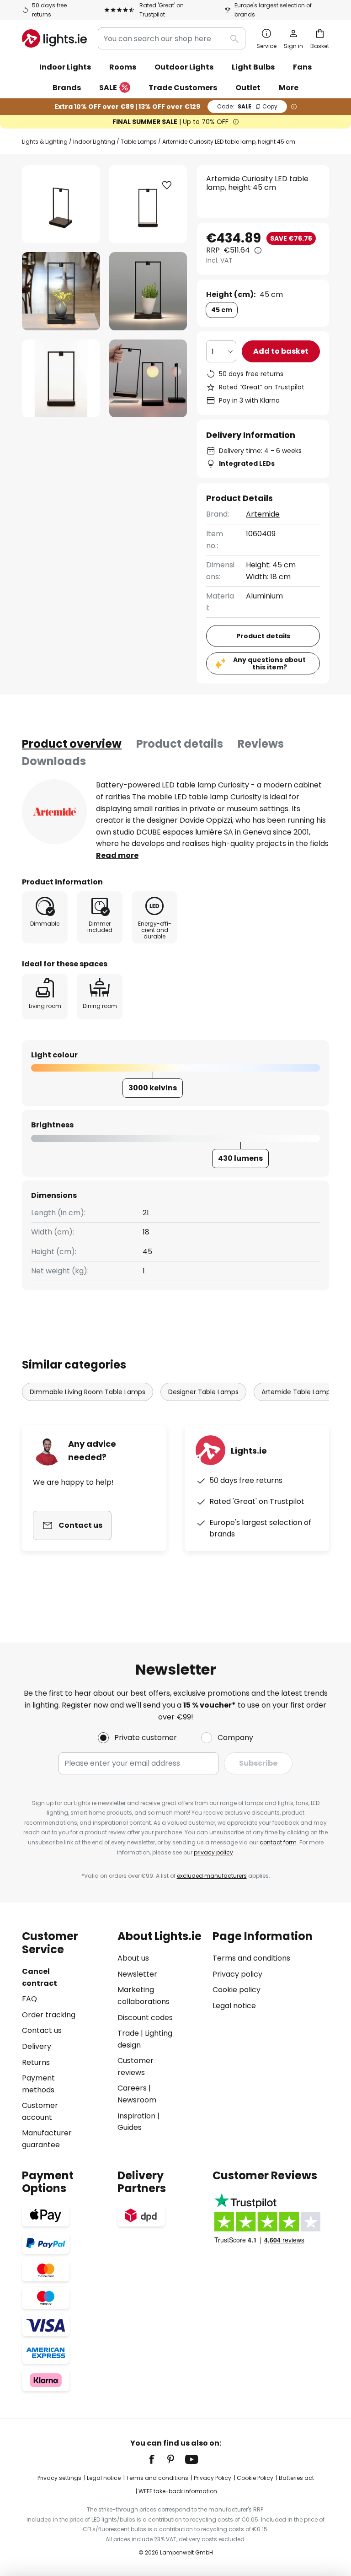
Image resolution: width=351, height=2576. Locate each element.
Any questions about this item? (269, 664)
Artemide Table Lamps (298, 1392)
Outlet (248, 88)
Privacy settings (59, 2478)
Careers (132, 2088)
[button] (61, 291)
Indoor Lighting (94, 142)
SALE (108, 88)
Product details (180, 744)
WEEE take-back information (178, 2491)
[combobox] (172, 38)
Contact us (42, 2030)
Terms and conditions (251, 1958)
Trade (128, 2033)
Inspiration (136, 2116)
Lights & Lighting (45, 142)
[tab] (72, 744)
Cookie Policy (255, 2478)
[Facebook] (158, 2459)
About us (133, 1958)
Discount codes (145, 2018)
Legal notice (234, 2006)
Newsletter (137, 1974)
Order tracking (49, 2015)
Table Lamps (139, 142)
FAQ (29, 1999)
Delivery (37, 2046)
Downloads (54, 761)
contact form (278, 1842)
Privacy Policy (213, 2478)
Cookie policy (237, 1990)
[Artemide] (54, 812)
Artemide (263, 514)
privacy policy (213, 1852)
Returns (36, 2062)
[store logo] (54, 38)
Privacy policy (237, 1974)
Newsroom (137, 2100)
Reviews (261, 744)
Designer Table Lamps (203, 1392)
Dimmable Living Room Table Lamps (88, 1392)
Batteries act (296, 2478)
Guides (130, 2127)
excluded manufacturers (212, 1876)
